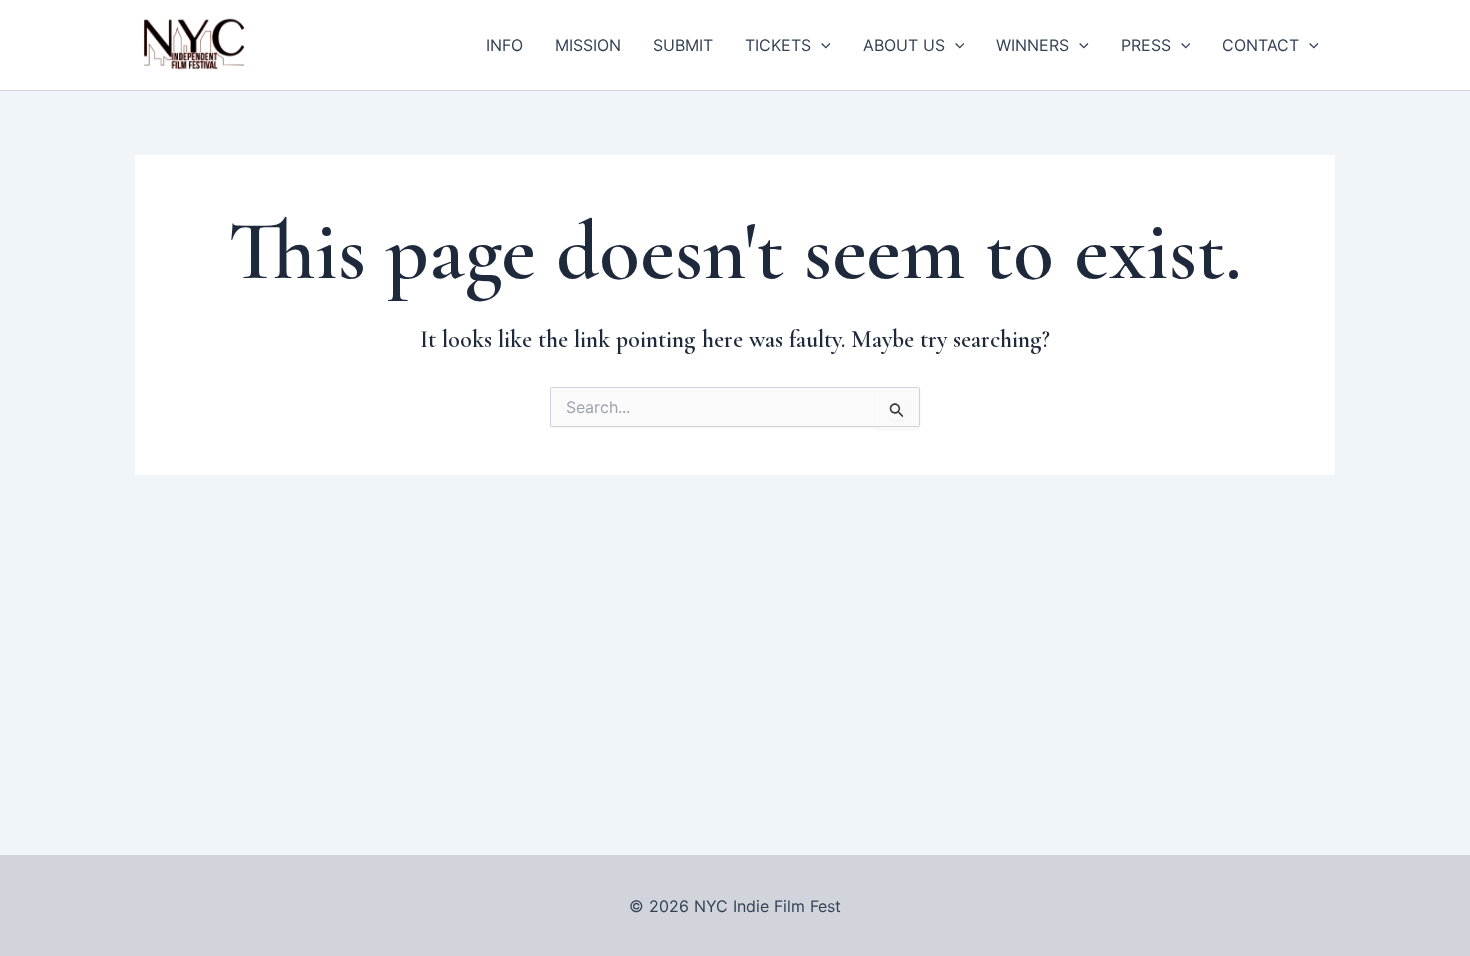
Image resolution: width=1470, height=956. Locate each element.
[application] (821, 45)
